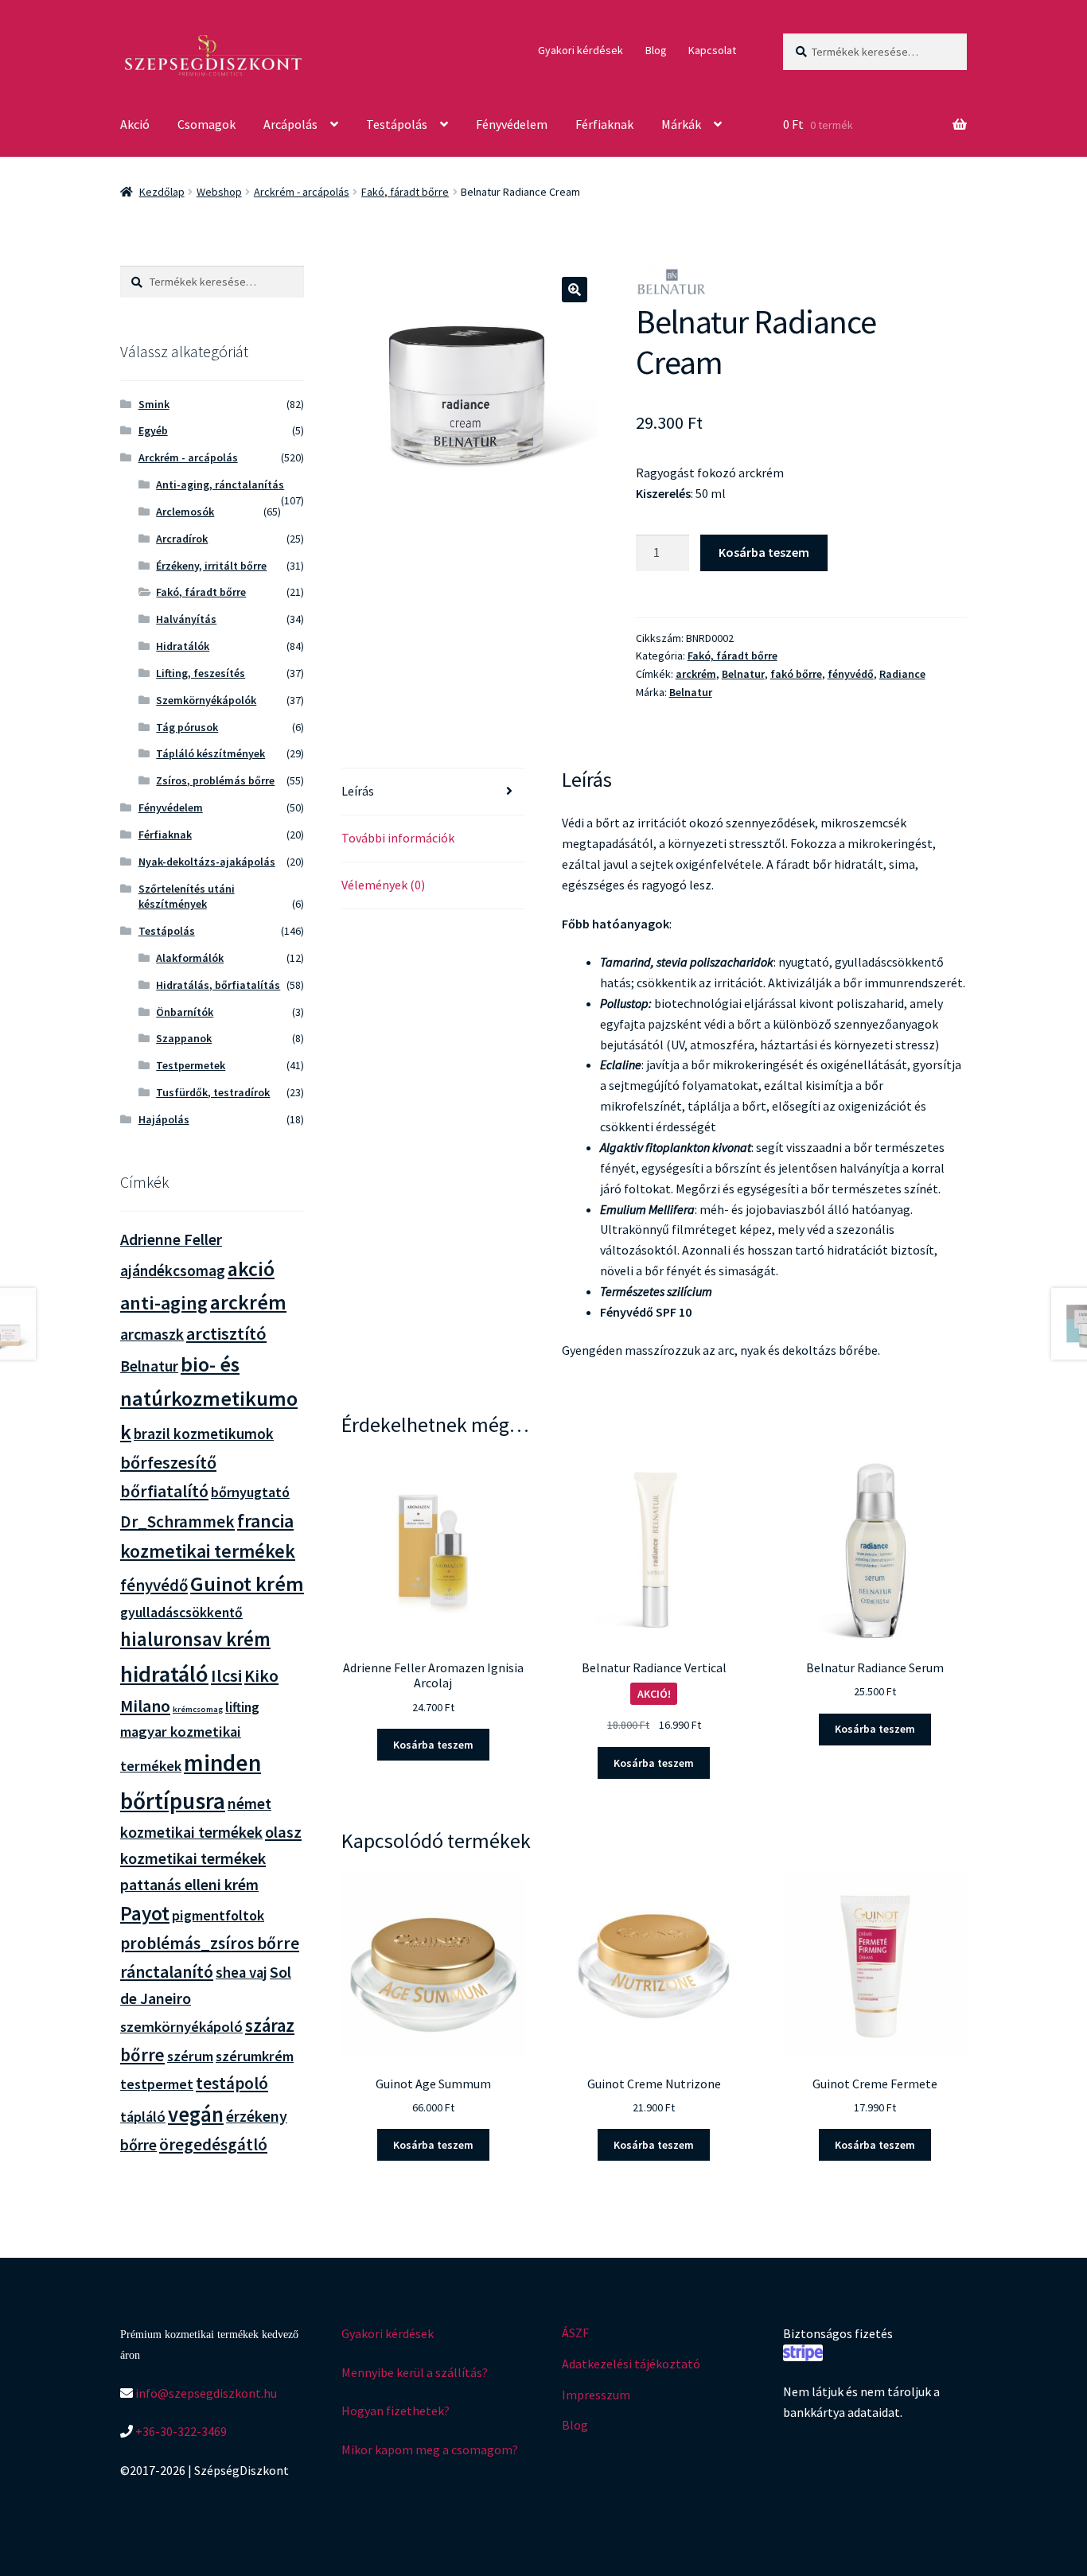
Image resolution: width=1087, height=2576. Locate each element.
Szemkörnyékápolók (206, 700)
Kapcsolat (712, 50)
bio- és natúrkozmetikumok (209, 1398)
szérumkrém (255, 2056)
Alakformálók (190, 958)
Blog (656, 50)
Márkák (681, 124)
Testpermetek (191, 1065)
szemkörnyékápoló (181, 2027)
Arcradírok (182, 539)
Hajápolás (164, 1119)
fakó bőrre (796, 674)
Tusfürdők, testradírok (213, 1092)
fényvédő (851, 674)
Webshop (219, 192)
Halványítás (186, 619)
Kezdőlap (162, 192)
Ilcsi (226, 1675)
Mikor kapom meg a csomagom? (430, 2450)
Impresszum (596, 2395)
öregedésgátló (213, 2144)
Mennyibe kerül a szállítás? (415, 2372)
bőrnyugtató (250, 1492)
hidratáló (164, 1674)
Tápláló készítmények (210, 753)
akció (251, 1269)
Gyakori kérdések (581, 50)
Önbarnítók (185, 1012)
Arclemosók (185, 512)
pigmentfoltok (218, 1915)
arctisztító (226, 1333)
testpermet (157, 2084)
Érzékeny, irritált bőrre (211, 566)
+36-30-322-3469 (180, 2431)
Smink (154, 404)
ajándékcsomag (173, 1270)
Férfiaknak (604, 124)
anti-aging (164, 1303)
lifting (242, 1707)
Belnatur (743, 674)
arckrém (696, 674)
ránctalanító (167, 1972)
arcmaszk (152, 1334)
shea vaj (242, 1973)
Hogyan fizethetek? (395, 2411)
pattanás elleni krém (189, 1884)
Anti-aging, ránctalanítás (220, 484)
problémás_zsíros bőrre (210, 1943)
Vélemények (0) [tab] (383, 885)
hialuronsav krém (195, 1639)
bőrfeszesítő (168, 1462)
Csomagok (206, 124)
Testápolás (397, 124)
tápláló (143, 2117)
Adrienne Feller (171, 1239)
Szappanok (184, 1038)
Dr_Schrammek (177, 1521)
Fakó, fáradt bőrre (405, 192)
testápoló (232, 2083)
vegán (196, 2114)
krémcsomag (198, 1709)
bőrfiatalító (164, 1491)
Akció (135, 124)
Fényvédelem (512, 124)
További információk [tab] (398, 838)
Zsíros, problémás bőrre (215, 780)
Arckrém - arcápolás (302, 192)
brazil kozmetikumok (204, 1434)
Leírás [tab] (358, 791)
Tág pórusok (187, 727)
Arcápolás (290, 124)
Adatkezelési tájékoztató (631, 2364)
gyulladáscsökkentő (181, 1613)
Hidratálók (183, 646)
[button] (575, 290)
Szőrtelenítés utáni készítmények (187, 897)
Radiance (902, 674)
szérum (190, 2056)
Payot (145, 1913)
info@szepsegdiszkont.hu (205, 2393)
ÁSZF (575, 2333)
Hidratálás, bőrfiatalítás (218, 985)
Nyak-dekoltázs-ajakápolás (207, 862)
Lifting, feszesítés (201, 673)
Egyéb (153, 430)
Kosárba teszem (764, 552)
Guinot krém (247, 1584)
